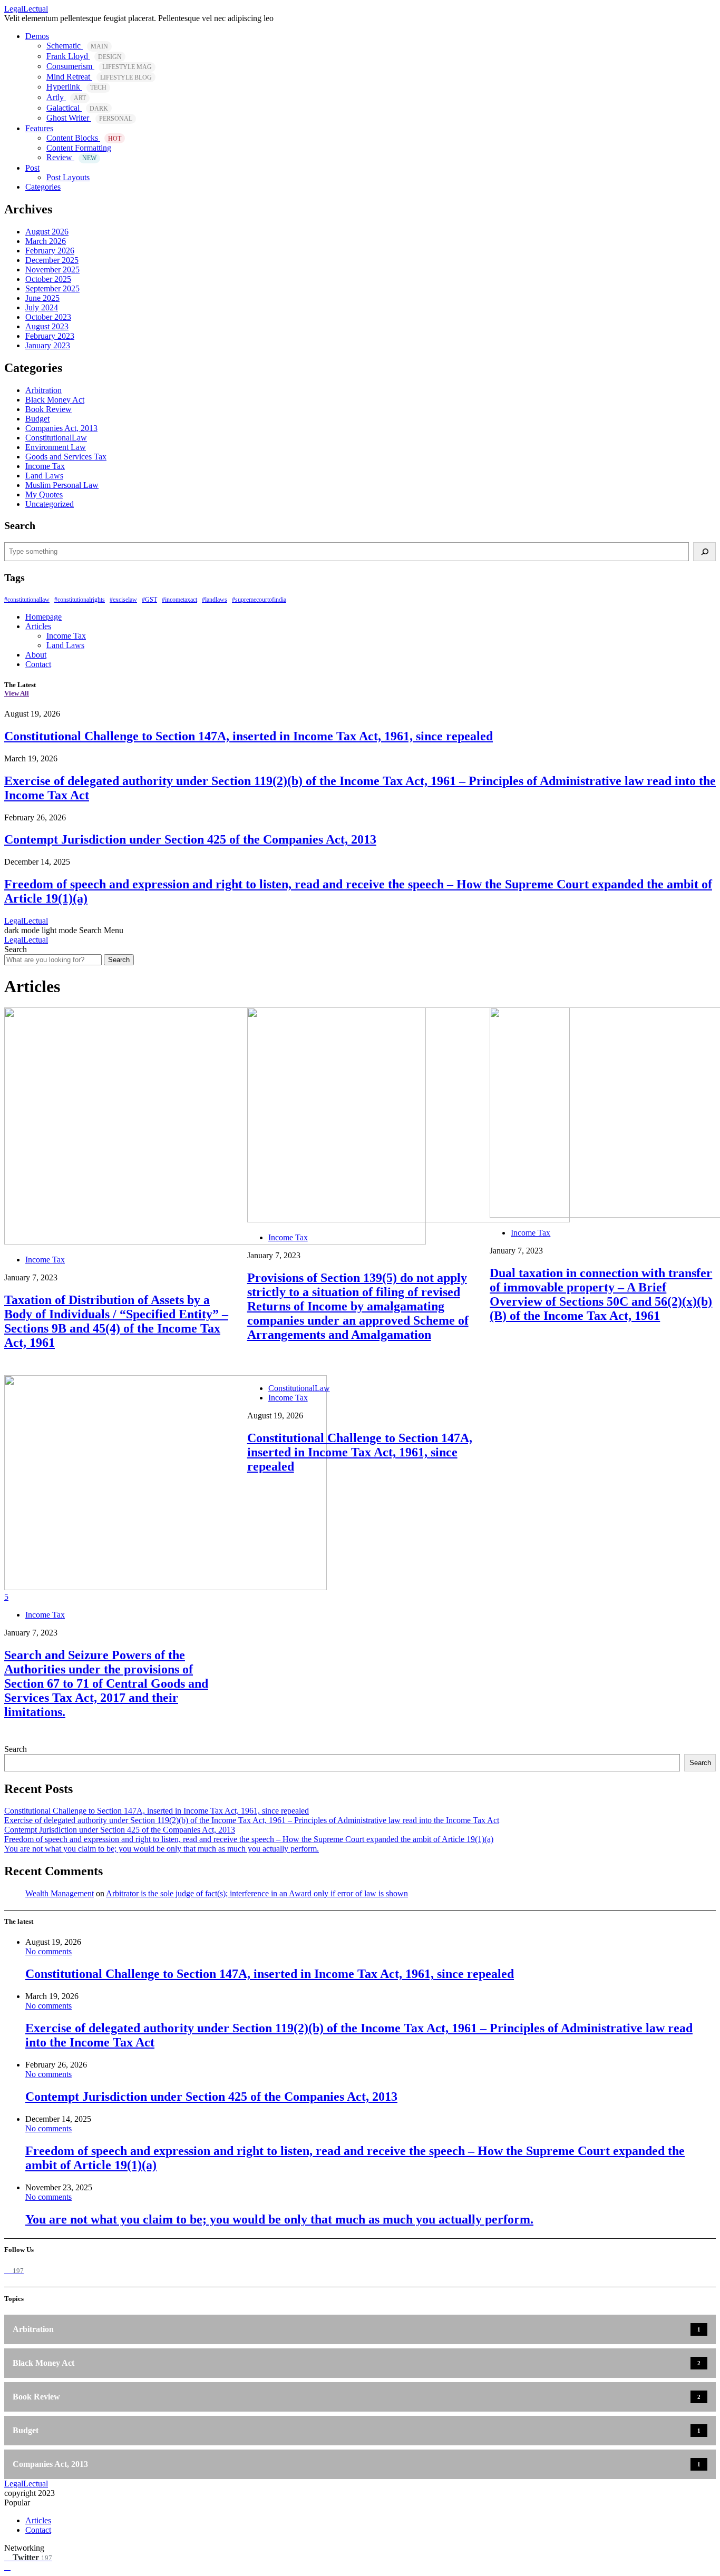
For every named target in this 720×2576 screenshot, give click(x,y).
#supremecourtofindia (259, 600)
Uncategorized (50, 504)
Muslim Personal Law (62, 485)
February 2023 (50, 336)
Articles (38, 626)
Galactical (77, 108)
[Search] (704, 552)
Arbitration (43, 390)
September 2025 (52, 288)
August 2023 (47, 326)
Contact (38, 664)
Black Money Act (55, 400)
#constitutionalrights (80, 600)
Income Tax (45, 466)
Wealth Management (60, 1893)
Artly (66, 97)
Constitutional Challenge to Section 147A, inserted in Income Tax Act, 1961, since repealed (249, 736)
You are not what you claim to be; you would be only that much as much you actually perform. (162, 1849)
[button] (42, 930)
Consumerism (99, 66)
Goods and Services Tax (66, 457)
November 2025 (52, 270)
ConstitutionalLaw (56, 438)
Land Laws (44, 476)
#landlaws (215, 600)
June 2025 (42, 298)
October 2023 (48, 317)
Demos (37, 36)
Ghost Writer (89, 118)
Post (32, 168)
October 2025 (48, 279)
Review (71, 157)
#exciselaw (123, 600)
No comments (48, 1951)
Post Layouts (68, 177)
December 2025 (52, 260)
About (36, 655)
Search (119, 960)
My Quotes (44, 494)
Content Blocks (84, 138)
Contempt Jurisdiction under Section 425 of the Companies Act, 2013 (190, 839)
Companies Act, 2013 (61, 428)
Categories (43, 187)
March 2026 (46, 241)
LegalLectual (26, 9)
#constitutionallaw (27, 600)
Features (39, 128)
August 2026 (47, 232)
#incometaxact (179, 600)
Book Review (48, 409)
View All (17, 693)
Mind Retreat (99, 77)
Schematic (77, 46)
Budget (37, 419)
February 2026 (50, 251)
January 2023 (48, 345)
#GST (149, 600)
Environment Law (56, 447)
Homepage (43, 617)
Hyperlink (76, 87)
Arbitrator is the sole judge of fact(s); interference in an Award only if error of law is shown (257, 1893)
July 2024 (42, 307)
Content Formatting (79, 148)
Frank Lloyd (84, 56)
